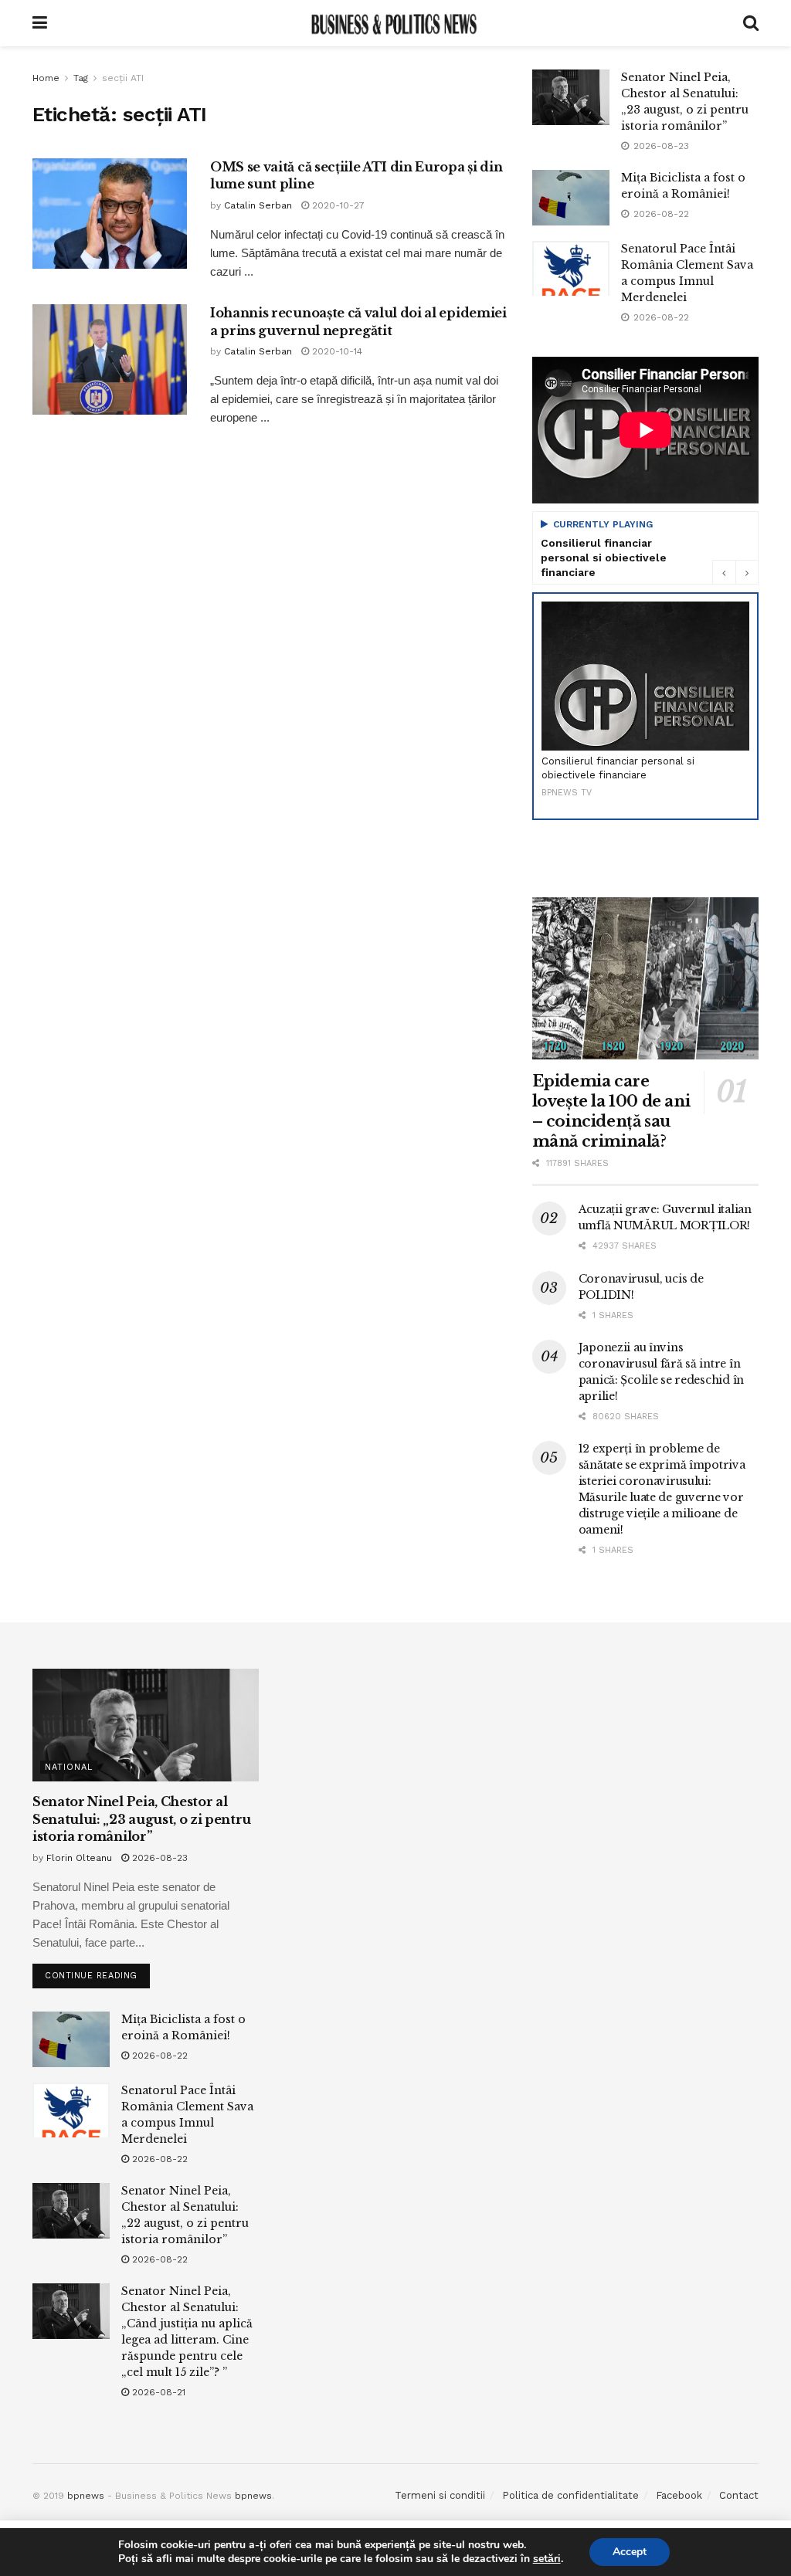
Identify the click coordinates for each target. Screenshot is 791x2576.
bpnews (86, 2496)
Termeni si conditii (440, 2495)
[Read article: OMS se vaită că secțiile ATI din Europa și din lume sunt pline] (110, 214)
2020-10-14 (336, 351)
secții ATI (123, 78)
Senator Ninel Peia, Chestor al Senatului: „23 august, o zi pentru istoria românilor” (142, 1819)
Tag (81, 78)
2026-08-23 (158, 1858)
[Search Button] (751, 23)
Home (46, 78)
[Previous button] (724, 572)
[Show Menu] (40, 23)
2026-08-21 (157, 2392)
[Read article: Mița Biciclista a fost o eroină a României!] (571, 198)
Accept (630, 2552)
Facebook (679, 2495)
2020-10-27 (337, 205)
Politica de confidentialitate (570, 2495)
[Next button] (747, 572)
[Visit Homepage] (395, 23)
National (69, 1767)
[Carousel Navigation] (735, 572)
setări (547, 2559)
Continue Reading (97, 1972)
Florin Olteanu (79, 1858)
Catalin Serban (258, 205)
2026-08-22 (158, 2056)
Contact (739, 2495)
